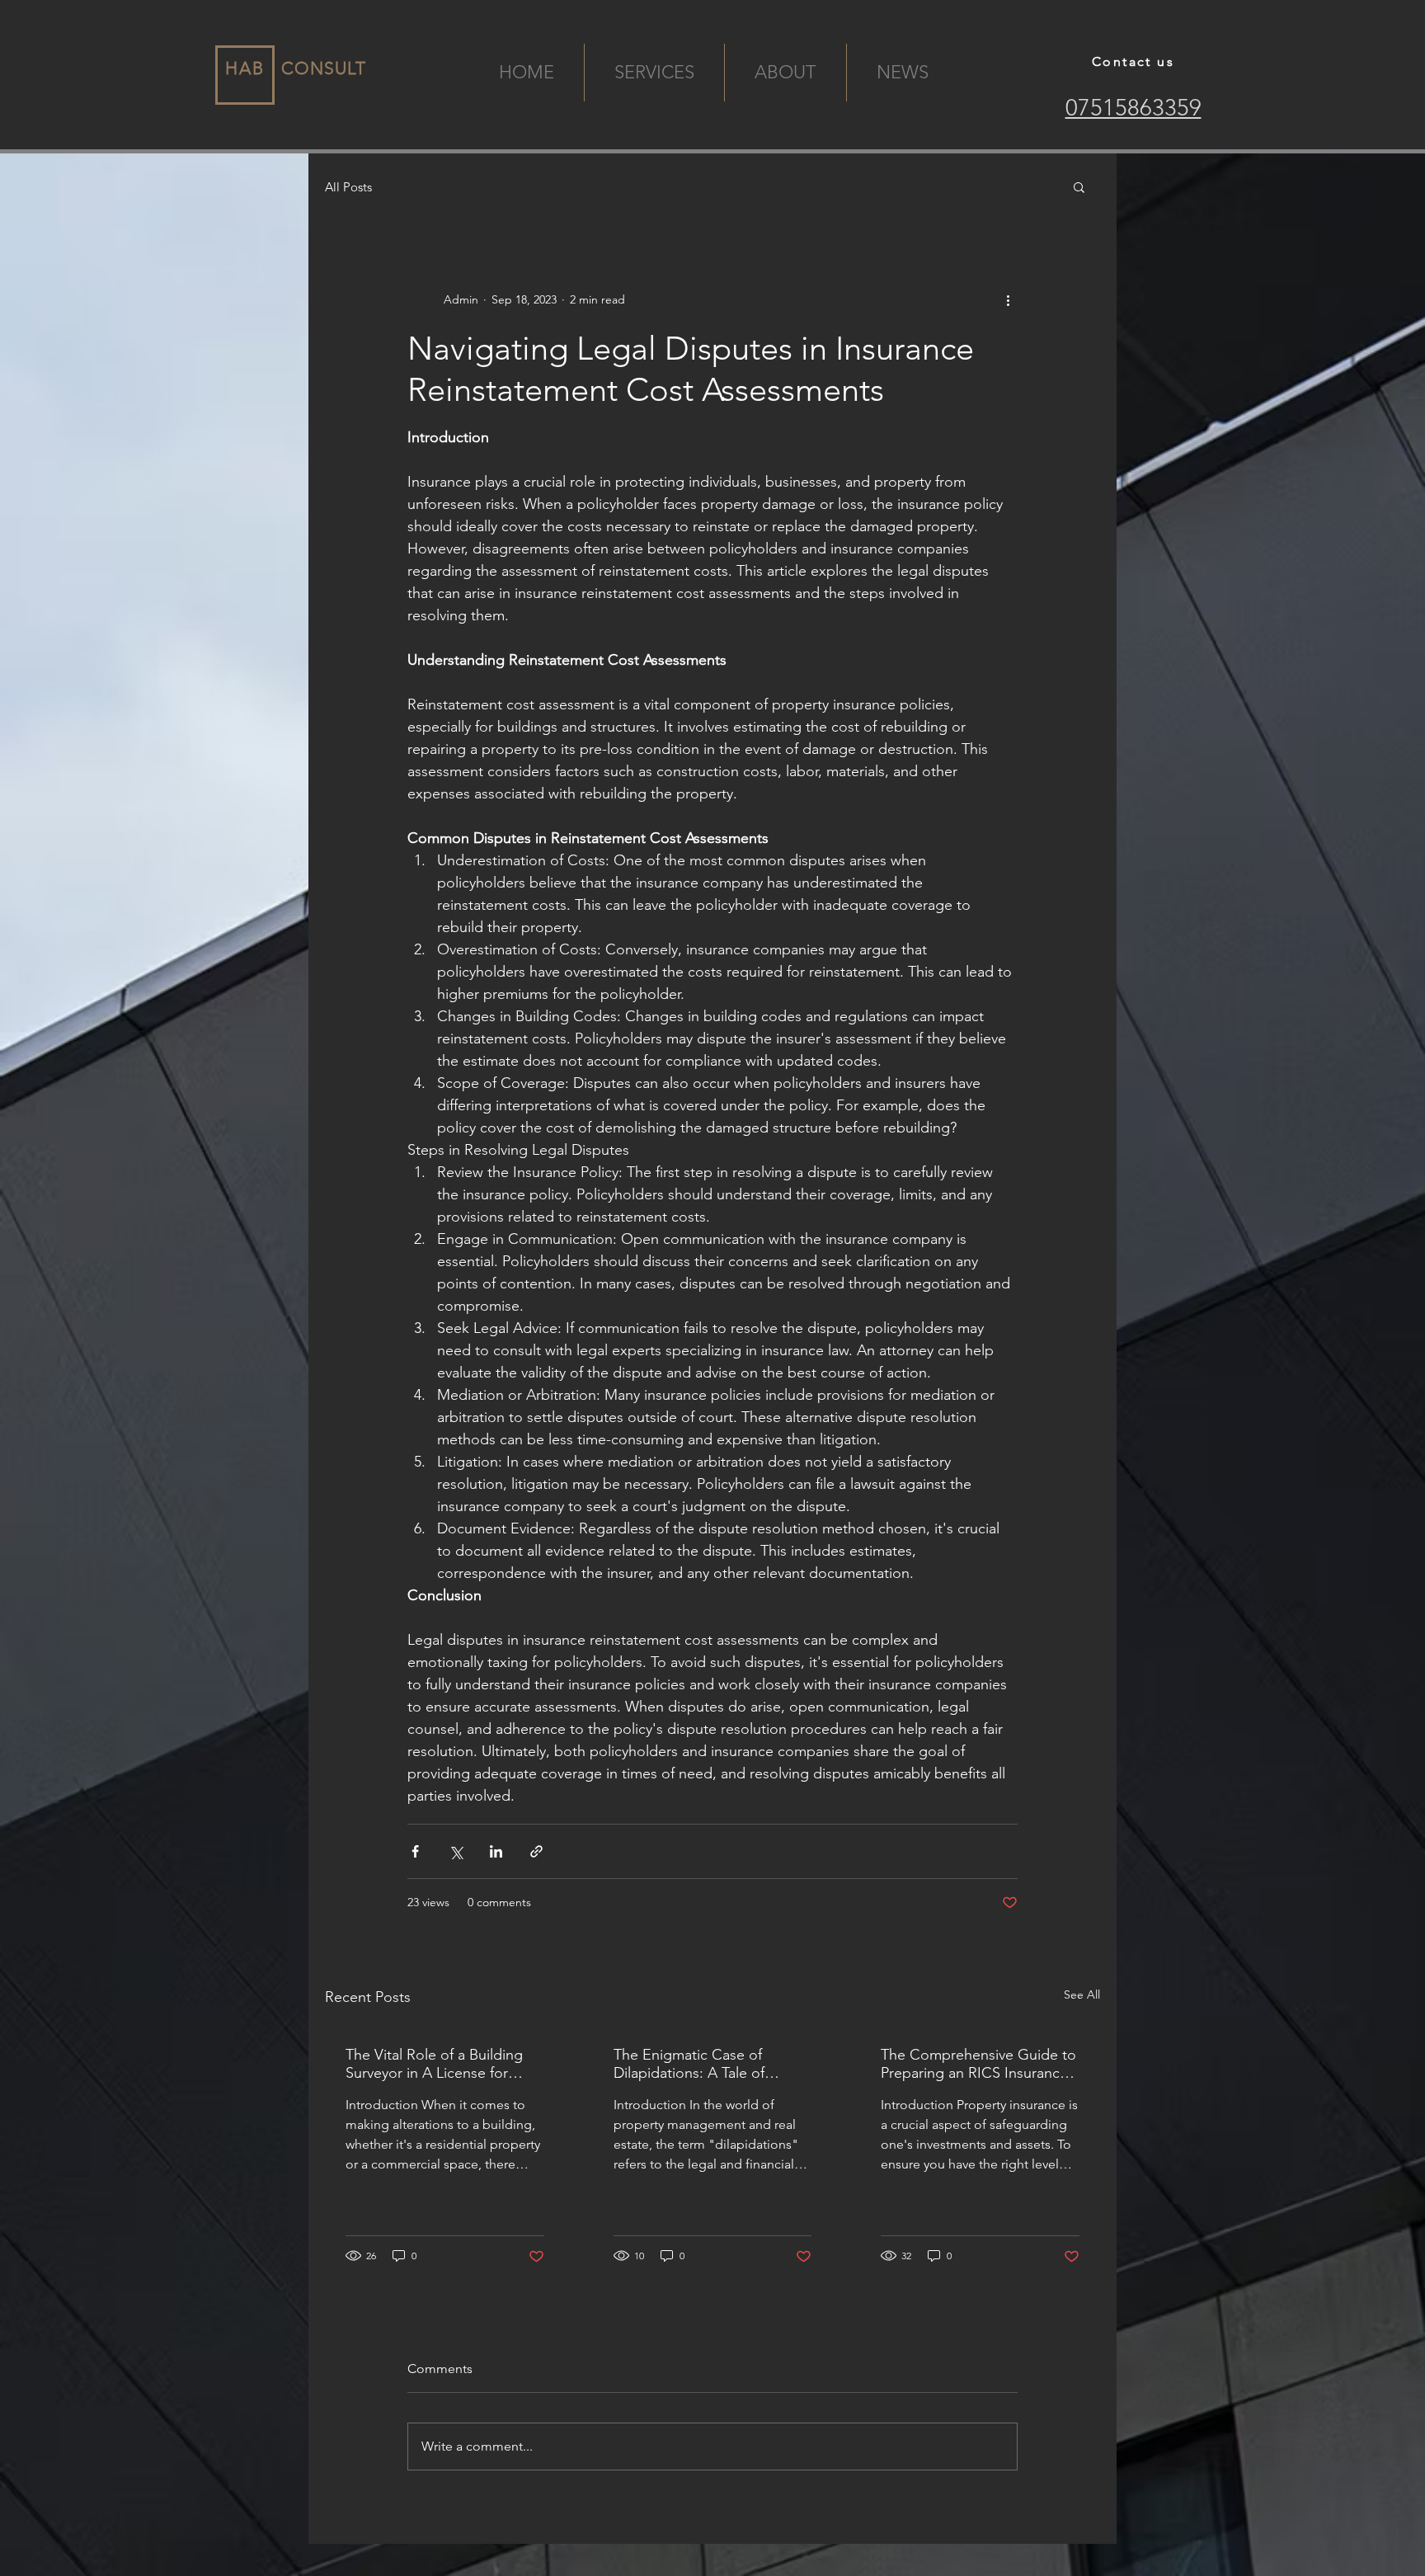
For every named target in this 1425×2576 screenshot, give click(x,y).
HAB (245, 68)
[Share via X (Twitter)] (456, 1851)
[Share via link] (536, 1851)
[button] (1079, 186)
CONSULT (324, 68)
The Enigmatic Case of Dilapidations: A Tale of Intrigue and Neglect (689, 2064)
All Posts (348, 187)
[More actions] (1008, 299)
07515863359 (1133, 108)
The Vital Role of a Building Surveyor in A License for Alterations (434, 2064)
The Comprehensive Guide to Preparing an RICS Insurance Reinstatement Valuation (978, 2064)
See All (1082, 1994)
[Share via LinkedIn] (496, 1851)
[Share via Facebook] (415, 1851)
